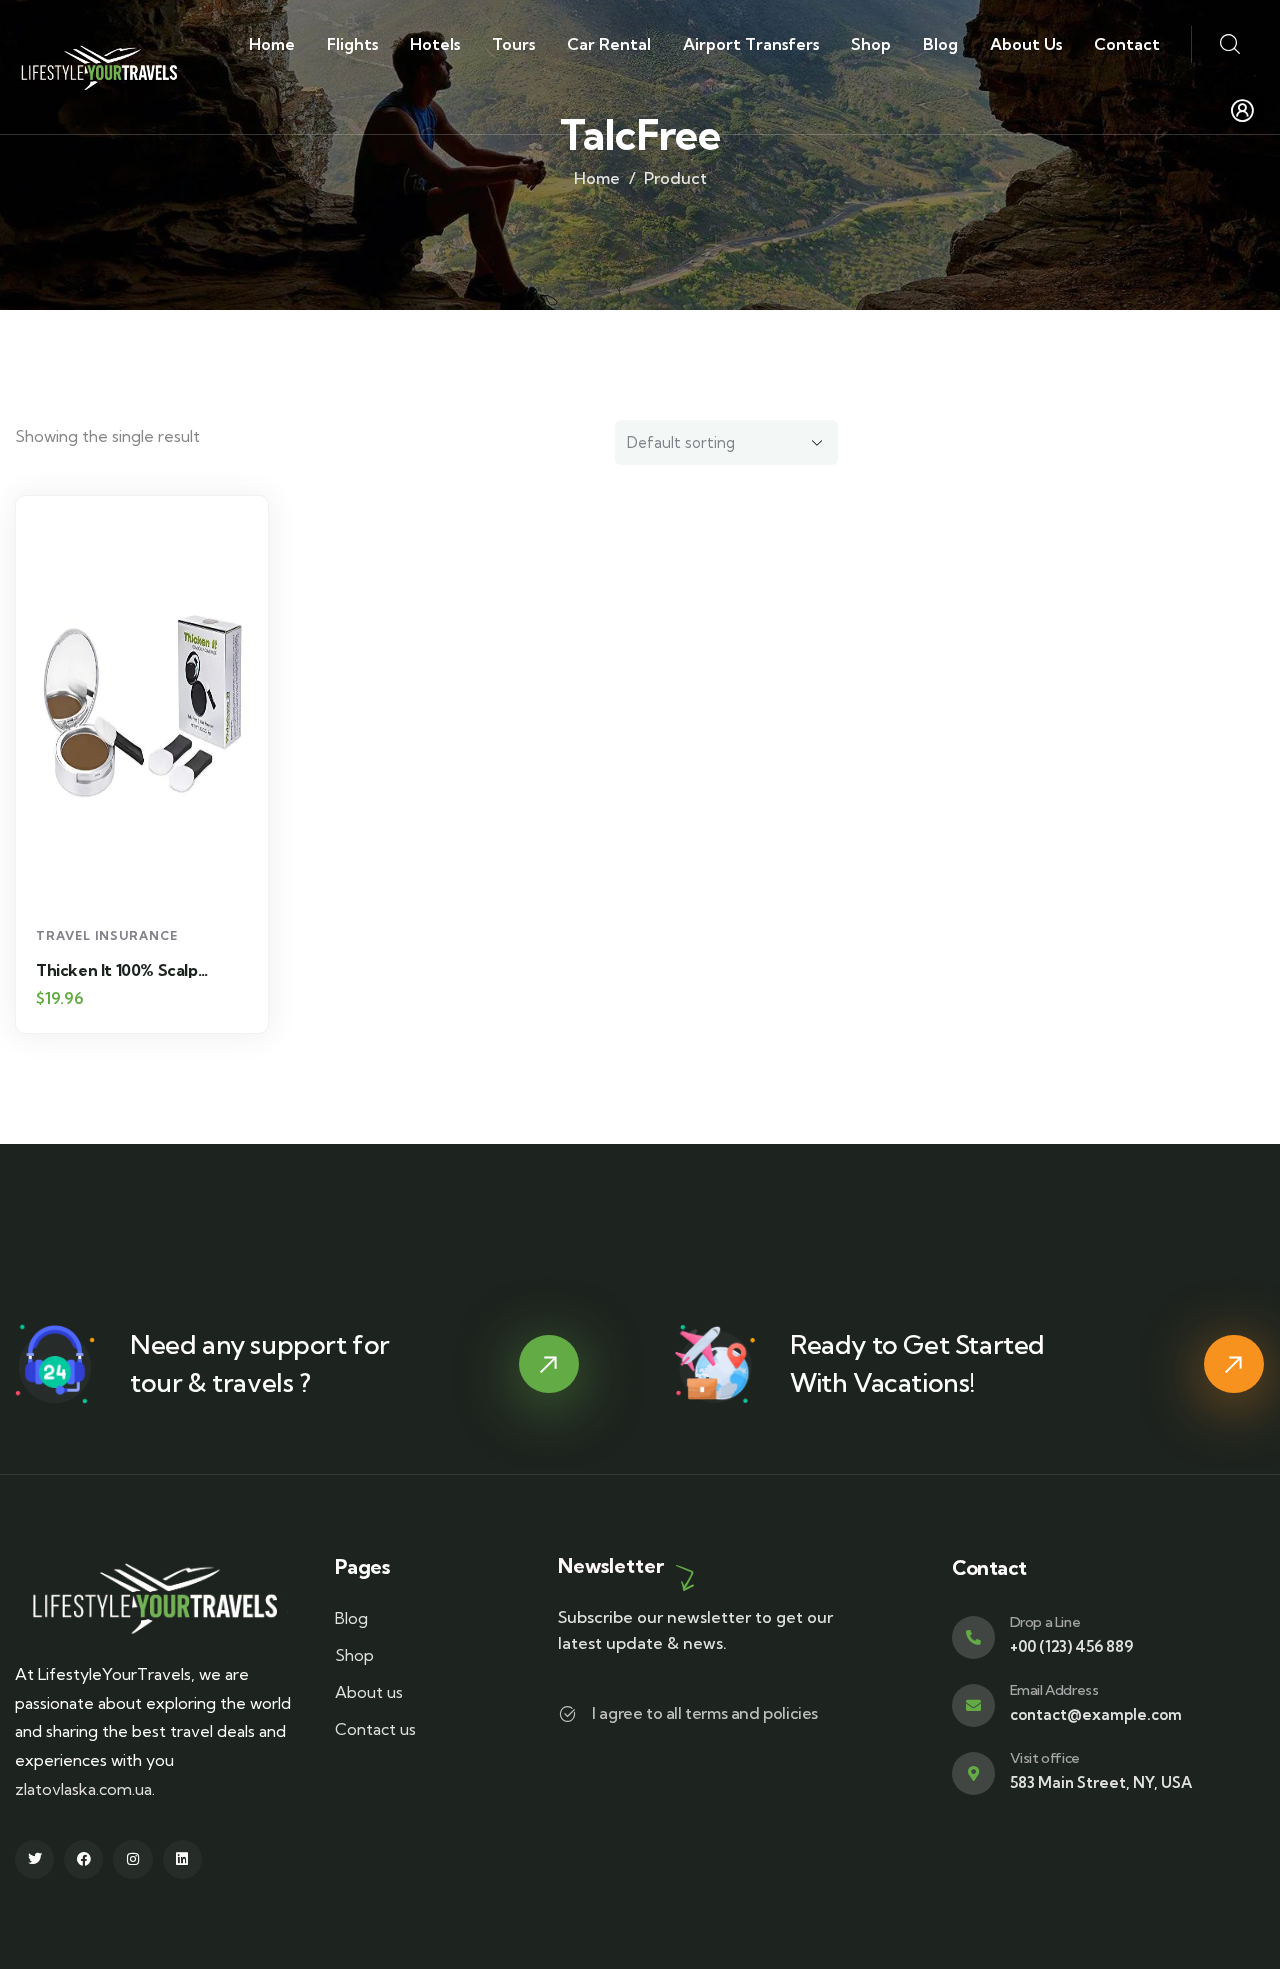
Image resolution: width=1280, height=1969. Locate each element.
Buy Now (152, 879)
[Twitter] (34, 1859)
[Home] (102, 66)
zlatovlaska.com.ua (83, 1789)
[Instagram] (132, 1859)
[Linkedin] (182, 1859)
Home (597, 178)
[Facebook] (83, 1859)
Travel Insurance (107, 935)
